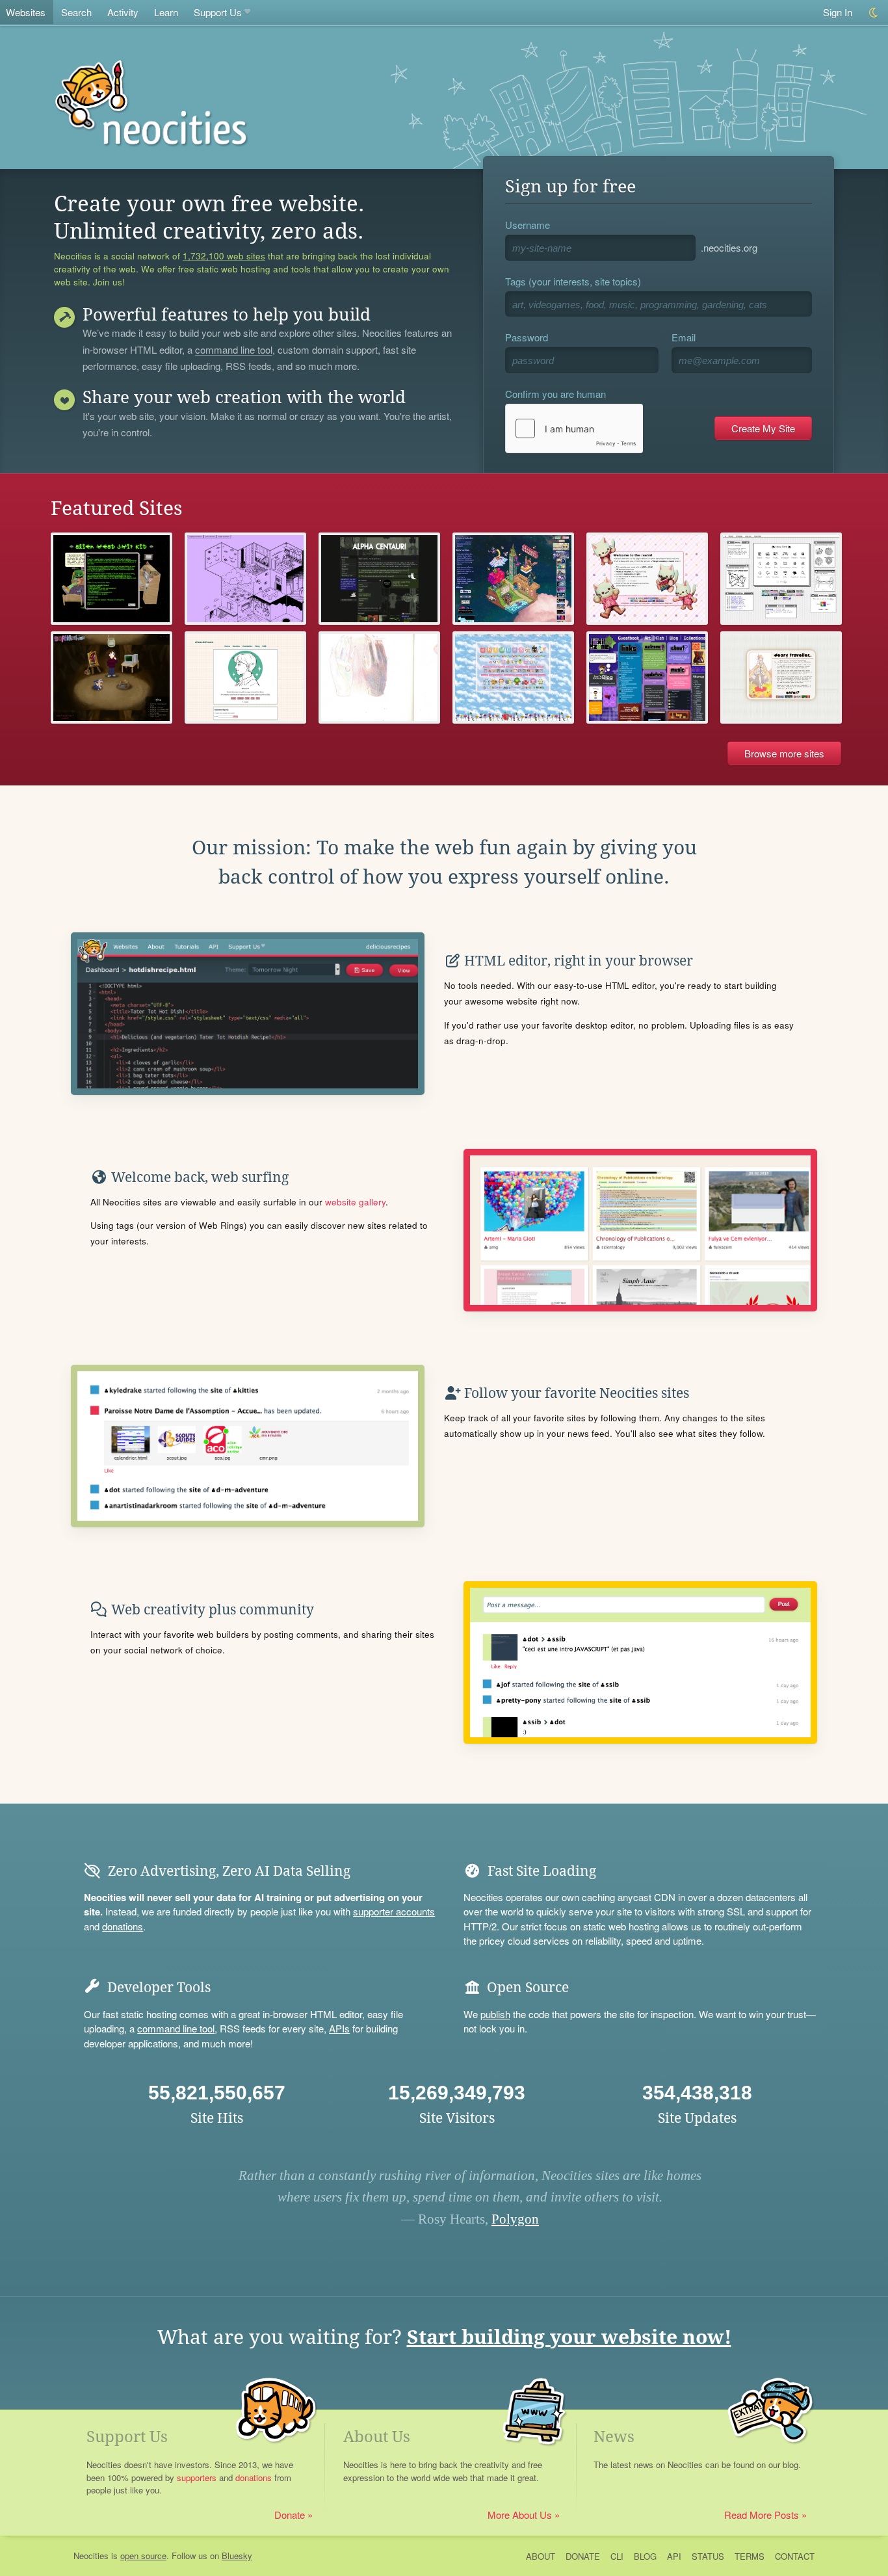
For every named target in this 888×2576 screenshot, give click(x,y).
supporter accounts (394, 1911)
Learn (166, 12)
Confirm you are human (555, 394)
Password (527, 337)
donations (123, 1926)
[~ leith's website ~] (781, 677)
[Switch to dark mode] (874, 13)
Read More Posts (762, 2515)
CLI (617, 2556)
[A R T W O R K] (513, 677)
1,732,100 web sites (224, 256)
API (674, 2556)
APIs (339, 2028)
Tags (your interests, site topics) (573, 281)
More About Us (520, 2515)
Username (528, 225)
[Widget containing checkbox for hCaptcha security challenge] (574, 428)
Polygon (515, 2219)
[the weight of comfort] (111, 677)
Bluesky (237, 2556)
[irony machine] (245, 579)
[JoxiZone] (647, 677)
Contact (795, 2556)
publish (495, 2014)
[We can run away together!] (379, 579)
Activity (123, 12)
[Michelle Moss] (245, 677)
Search (76, 12)
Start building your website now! (569, 2337)
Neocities (91, 2556)
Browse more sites (784, 753)
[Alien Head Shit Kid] (111, 579)
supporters (197, 2477)
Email (684, 337)
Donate (290, 2515)
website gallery (355, 1202)
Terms (750, 2556)
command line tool (234, 350)
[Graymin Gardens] (513, 579)
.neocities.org (729, 247)
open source (143, 2556)
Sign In (838, 12)
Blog (645, 2556)
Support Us (218, 12)
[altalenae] (781, 579)
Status (708, 2556)
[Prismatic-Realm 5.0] (647, 579)
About (541, 2556)
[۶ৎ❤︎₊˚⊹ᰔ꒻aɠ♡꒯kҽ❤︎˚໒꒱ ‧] (379, 677)
